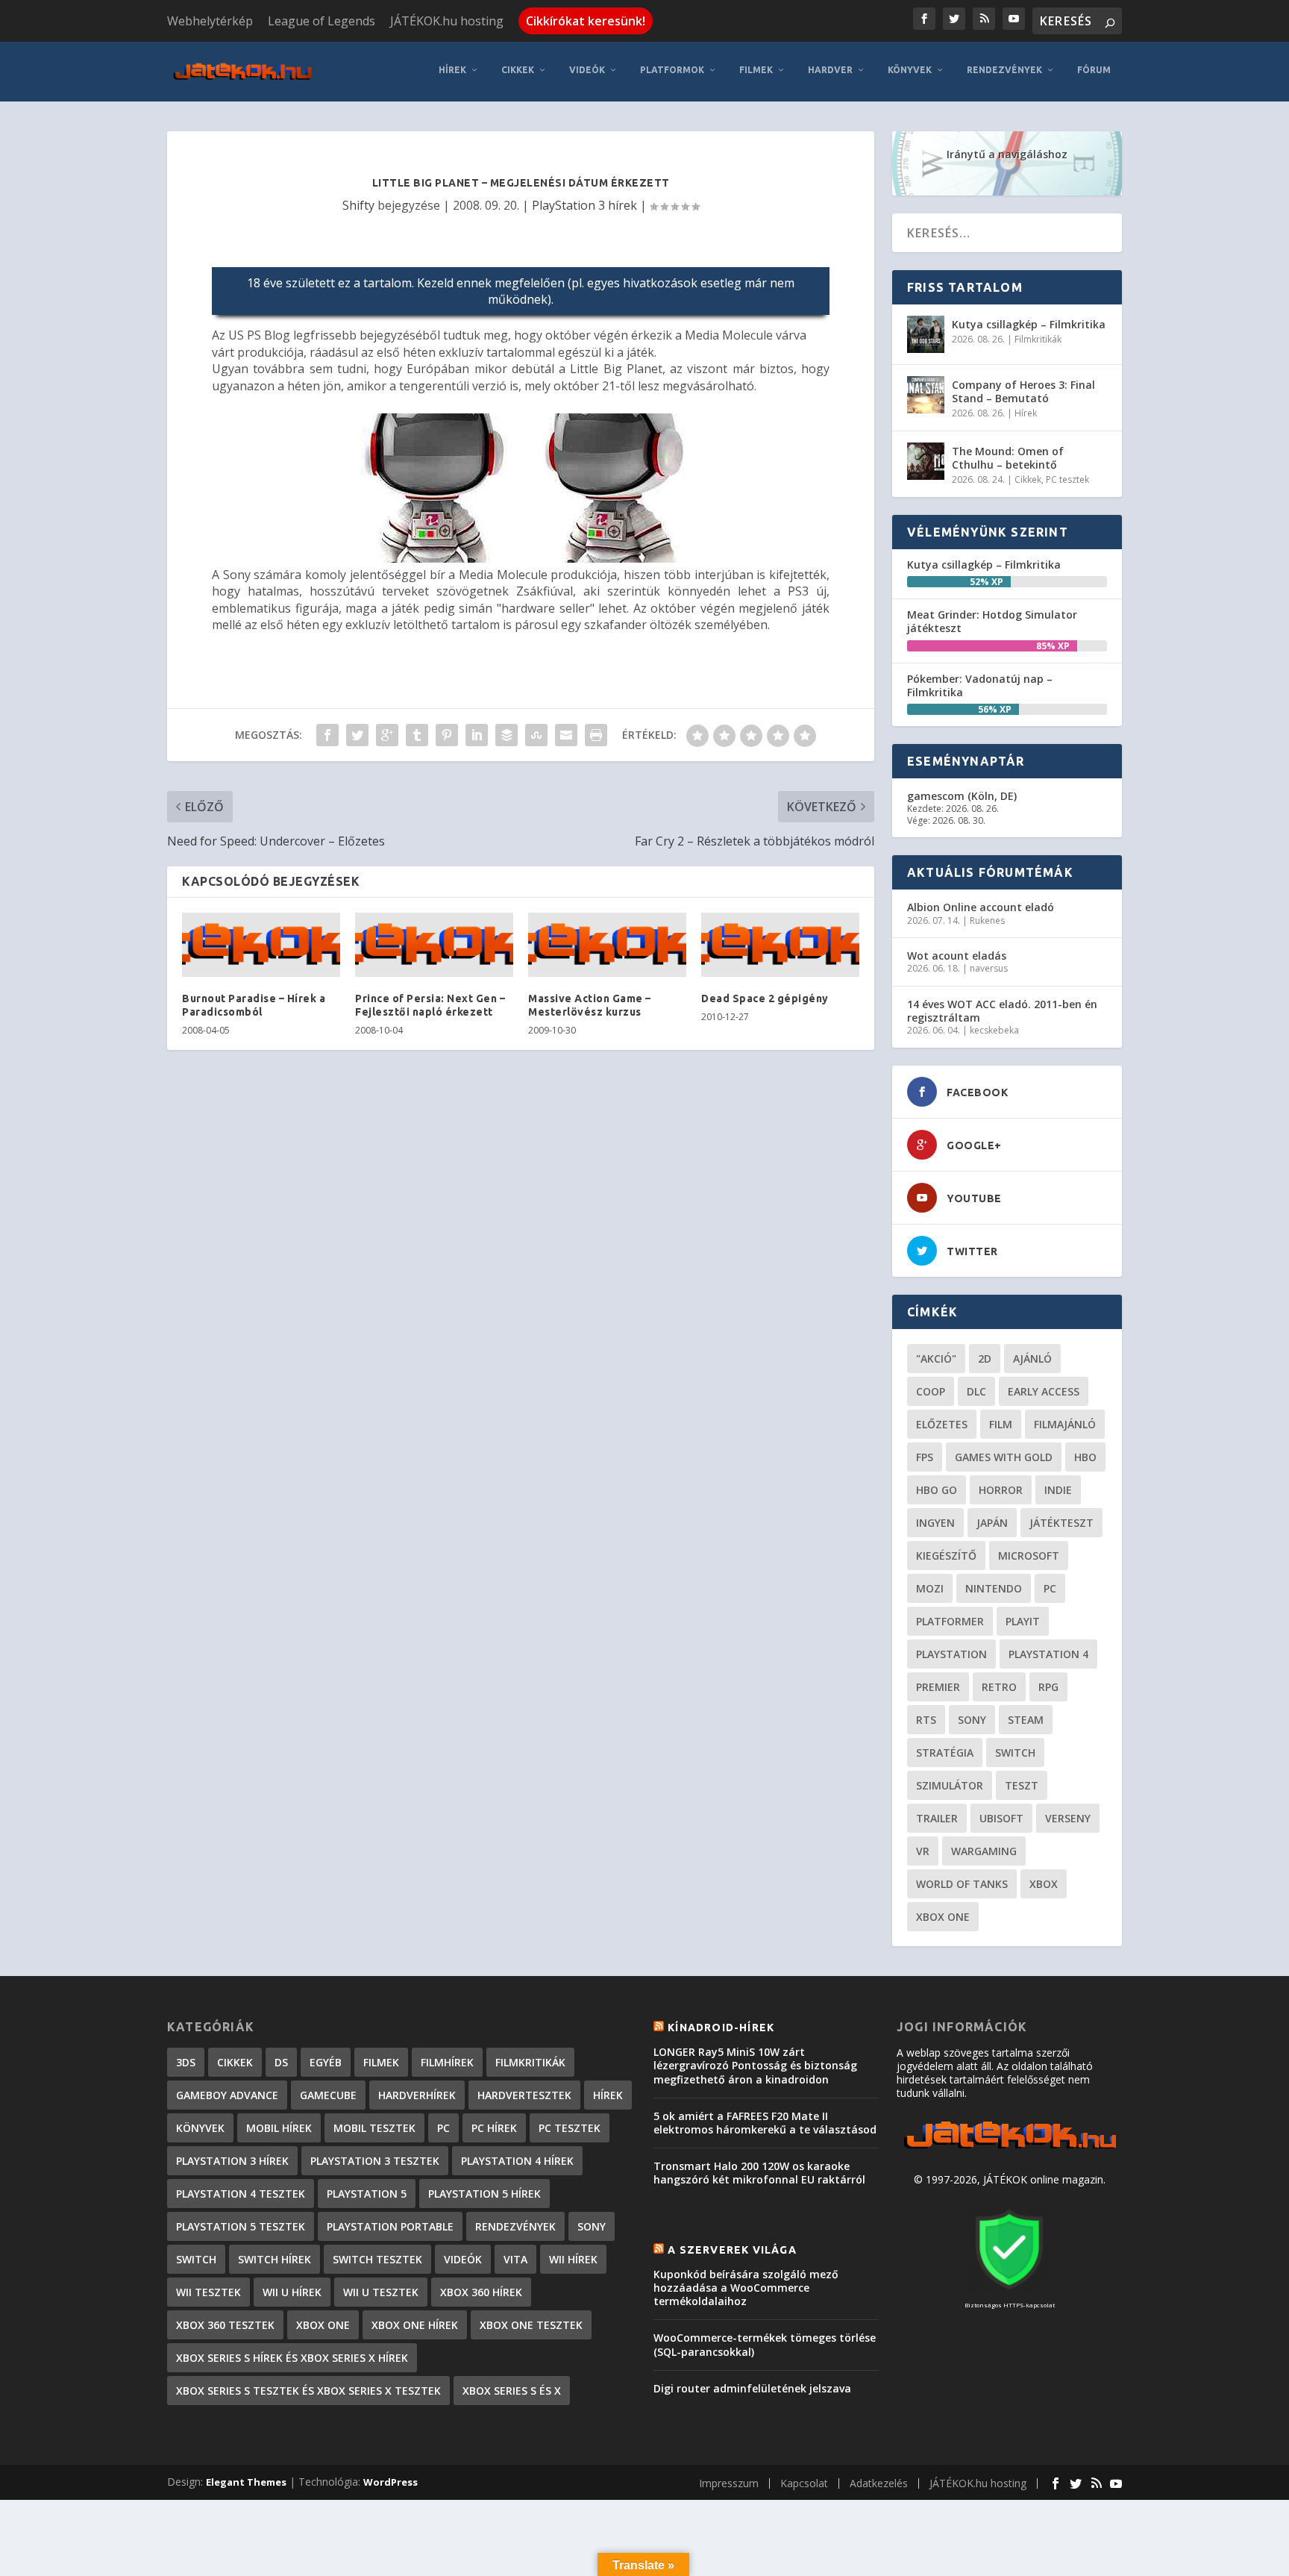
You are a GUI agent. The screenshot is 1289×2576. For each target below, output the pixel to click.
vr (923, 1851)
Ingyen (935, 1523)
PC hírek (494, 2128)
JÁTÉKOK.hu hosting (447, 21)
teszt (1022, 1785)
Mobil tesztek (374, 2128)
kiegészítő (946, 1556)
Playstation (951, 1654)
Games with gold (1004, 1457)
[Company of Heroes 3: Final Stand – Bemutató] (926, 395)
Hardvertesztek (524, 2095)
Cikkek (518, 70)
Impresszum (729, 2483)
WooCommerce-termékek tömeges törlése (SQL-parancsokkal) (765, 2344)
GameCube (328, 2095)
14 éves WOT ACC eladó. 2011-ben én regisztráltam (1002, 1011)
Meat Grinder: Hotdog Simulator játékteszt (992, 621)
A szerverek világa (732, 2250)
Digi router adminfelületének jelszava (752, 2388)
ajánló (1032, 1359)
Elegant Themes (246, 2482)
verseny (1068, 1818)
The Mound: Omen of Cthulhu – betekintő (1008, 458)
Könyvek (910, 70)
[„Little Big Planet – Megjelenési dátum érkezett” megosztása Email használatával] (566, 735)
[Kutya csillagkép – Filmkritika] (926, 334)
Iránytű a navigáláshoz (1007, 154)
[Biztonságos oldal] (1009, 2291)
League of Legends (322, 21)
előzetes (942, 1424)
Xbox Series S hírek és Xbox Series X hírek (292, 2358)
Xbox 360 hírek (481, 2292)
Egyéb (326, 2062)
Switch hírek (275, 2259)
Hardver (830, 70)
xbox (1044, 1884)
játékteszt (1061, 1523)
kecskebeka (994, 1030)
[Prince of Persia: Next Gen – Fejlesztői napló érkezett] (434, 945)
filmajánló (1065, 1424)
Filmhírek (447, 2062)
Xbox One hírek (415, 2325)
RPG (1048, 1687)
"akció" (936, 1359)
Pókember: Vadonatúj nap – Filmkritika (980, 685)
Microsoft (1029, 1556)
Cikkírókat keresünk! (586, 21)
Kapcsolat (804, 2483)
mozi (930, 1588)
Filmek (756, 70)
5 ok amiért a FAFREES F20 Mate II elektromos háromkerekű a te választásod (765, 2123)
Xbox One (943, 1917)
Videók (587, 70)
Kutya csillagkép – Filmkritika (1029, 324)
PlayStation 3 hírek (584, 205)
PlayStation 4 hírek (517, 2161)
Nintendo (994, 1588)
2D (985, 1359)
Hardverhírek (417, 2095)
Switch (1015, 1753)
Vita (515, 2259)
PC (1050, 1588)
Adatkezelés (879, 2483)
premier (938, 1687)
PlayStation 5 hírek (484, 2194)
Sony (972, 1720)
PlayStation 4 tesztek (241, 2194)
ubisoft (1001, 1818)
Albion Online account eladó (981, 907)
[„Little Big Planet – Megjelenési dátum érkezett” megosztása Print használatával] (596, 735)
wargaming (984, 1851)
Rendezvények (1004, 70)
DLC (976, 1391)
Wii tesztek (208, 2292)
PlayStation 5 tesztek (241, 2226)
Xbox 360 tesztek (225, 2325)
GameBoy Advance (227, 2095)
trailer (937, 1818)
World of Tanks (962, 1884)
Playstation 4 (1048, 1654)
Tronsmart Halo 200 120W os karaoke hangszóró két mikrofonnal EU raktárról (759, 2173)
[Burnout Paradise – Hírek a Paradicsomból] (261, 945)
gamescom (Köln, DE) (962, 796)
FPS (925, 1457)
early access (1044, 1391)
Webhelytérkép (210, 21)
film (1001, 1424)
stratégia (945, 1753)
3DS (186, 2062)
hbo (1085, 1457)
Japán (992, 1523)
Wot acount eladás (957, 956)
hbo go (937, 1490)
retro (999, 1687)
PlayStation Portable (390, 2226)
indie (1058, 1490)
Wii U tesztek (381, 2292)
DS (281, 2062)
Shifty (358, 205)
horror (1001, 1490)
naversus (989, 968)
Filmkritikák (1038, 339)
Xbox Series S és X (512, 2391)
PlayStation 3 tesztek (375, 2161)
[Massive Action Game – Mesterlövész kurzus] (607, 945)
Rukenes (987, 920)
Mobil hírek (279, 2128)
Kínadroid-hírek (721, 2028)
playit (1023, 1621)
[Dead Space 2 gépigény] (780, 945)
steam (1026, 1720)
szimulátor (950, 1785)
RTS (926, 1720)
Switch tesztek (377, 2259)
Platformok (672, 70)
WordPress (391, 2482)
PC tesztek (1067, 479)
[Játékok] (1010, 2149)
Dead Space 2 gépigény (765, 998)
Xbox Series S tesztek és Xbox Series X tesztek (308, 2391)
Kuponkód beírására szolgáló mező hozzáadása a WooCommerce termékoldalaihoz (746, 2288)
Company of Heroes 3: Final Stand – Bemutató (1023, 391)
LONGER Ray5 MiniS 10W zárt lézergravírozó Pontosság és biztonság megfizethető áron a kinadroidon (755, 2065)
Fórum (1094, 70)
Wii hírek (573, 2259)
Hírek (452, 70)
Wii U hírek (292, 2292)
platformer (950, 1621)
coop (931, 1391)
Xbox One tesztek (531, 2325)
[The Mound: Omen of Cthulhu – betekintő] (926, 461)
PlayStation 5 (367, 2194)
